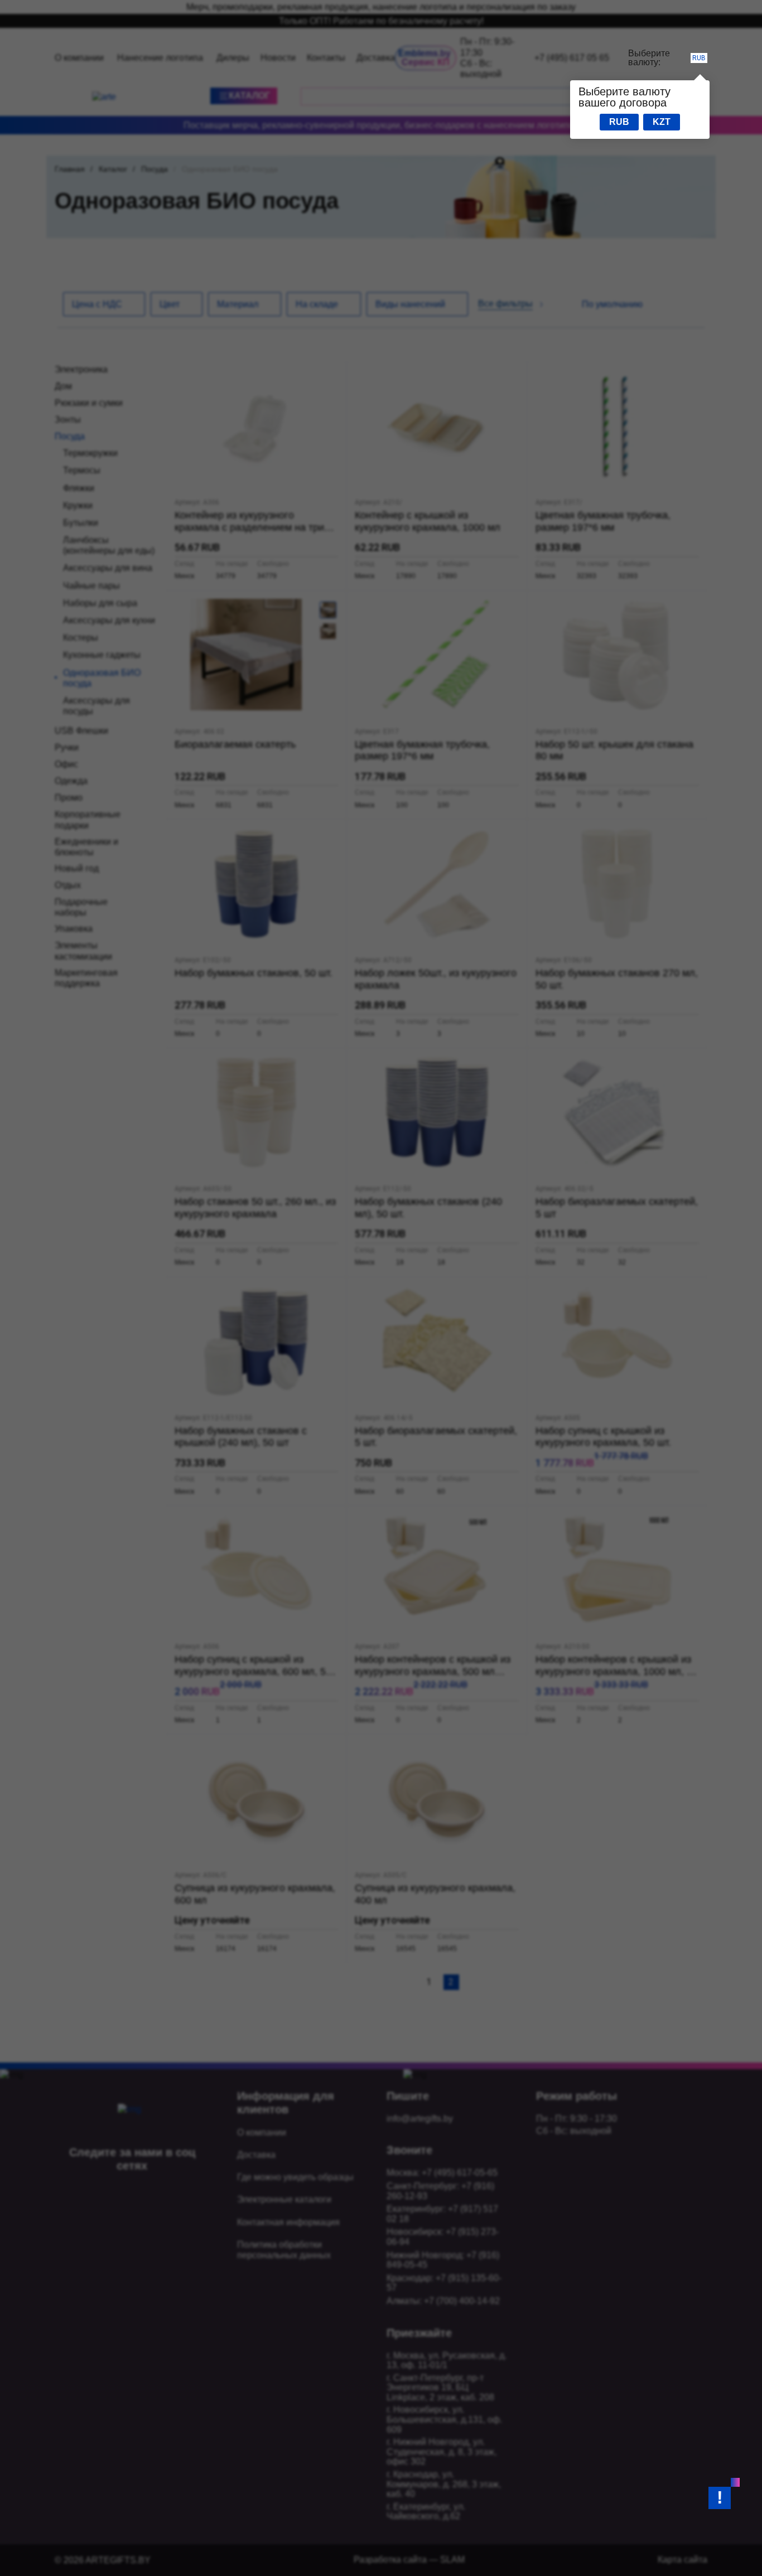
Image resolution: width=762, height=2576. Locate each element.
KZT (662, 122)
